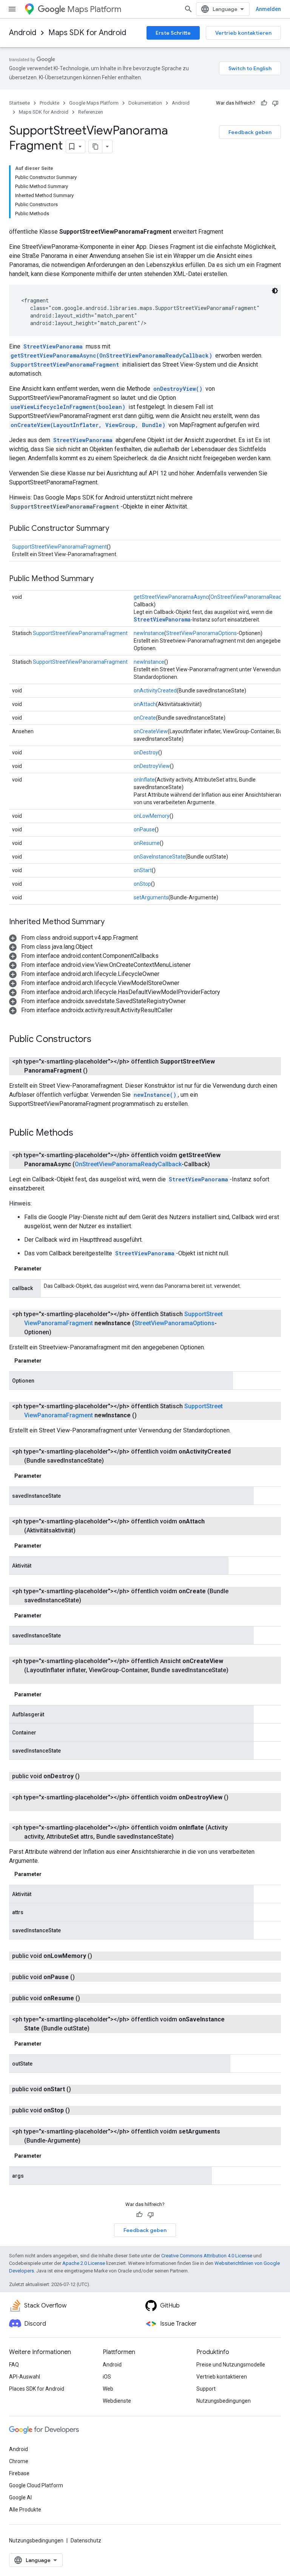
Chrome (19, 2461)
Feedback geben (250, 132)
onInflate (144, 780)
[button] (73, 938)
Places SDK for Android (37, 2389)
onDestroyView (152, 766)
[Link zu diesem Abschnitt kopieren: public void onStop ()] (79, 2110)
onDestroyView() (178, 389)
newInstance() (155, 1095)
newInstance (149, 633)
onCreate (145, 718)
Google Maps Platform (94, 103)
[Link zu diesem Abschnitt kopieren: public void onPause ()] (84, 1977)
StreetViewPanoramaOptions (201, 633)
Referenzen (91, 112)
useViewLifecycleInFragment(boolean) (68, 407)
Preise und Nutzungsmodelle (231, 2365)
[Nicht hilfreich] (275, 103)
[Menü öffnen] (12, 9)
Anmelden (268, 9)
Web (108, 2389)
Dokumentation (145, 103)
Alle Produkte (25, 2510)
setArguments (151, 897)
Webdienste (117, 2401)
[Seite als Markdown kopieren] (96, 146)
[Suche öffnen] (188, 9)
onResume (147, 843)
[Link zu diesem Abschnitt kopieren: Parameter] (49, 1269)
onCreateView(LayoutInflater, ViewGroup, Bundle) (88, 425)
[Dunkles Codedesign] (275, 291)
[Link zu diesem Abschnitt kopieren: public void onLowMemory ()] (101, 1956)
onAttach (145, 704)
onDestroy (146, 752)
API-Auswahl (25, 2377)
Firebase (19, 2473)
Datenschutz (86, 2541)
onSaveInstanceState (160, 857)
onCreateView (151, 731)
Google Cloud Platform (36, 2485)
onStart (143, 870)
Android (23, 33)
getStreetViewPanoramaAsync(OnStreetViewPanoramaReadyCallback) (111, 355)
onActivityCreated (155, 691)
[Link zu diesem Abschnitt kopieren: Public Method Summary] (101, 579)
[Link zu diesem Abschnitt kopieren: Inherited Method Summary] (112, 922)
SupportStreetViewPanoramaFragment (65, 365)
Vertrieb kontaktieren (243, 33)
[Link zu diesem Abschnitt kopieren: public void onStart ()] (80, 2089)
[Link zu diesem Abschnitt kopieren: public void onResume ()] (89, 1998)
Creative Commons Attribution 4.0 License (207, 2256)
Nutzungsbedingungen (224, 2401)
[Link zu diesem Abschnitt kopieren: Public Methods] (81, 1133)
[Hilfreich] (264, 103)
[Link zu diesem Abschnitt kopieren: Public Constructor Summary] (117, 529)
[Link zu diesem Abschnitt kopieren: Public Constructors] (99, 1040)
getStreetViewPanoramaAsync (171, 597)
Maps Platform (94, 9)
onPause (144, 829)
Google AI (20, 2497)
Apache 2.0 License (84, 2263)
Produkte (49, 103)
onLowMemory (152, 816)
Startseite (19, 103)
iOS (107, 2377)
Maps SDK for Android (87, 33)
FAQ (14, 2365)
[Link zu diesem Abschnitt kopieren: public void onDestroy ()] (89, 1776)
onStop (142, 884)
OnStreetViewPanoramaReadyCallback (128, 1164)
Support (206, 2389)
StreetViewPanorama (53, 346)
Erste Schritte (173, 33)
